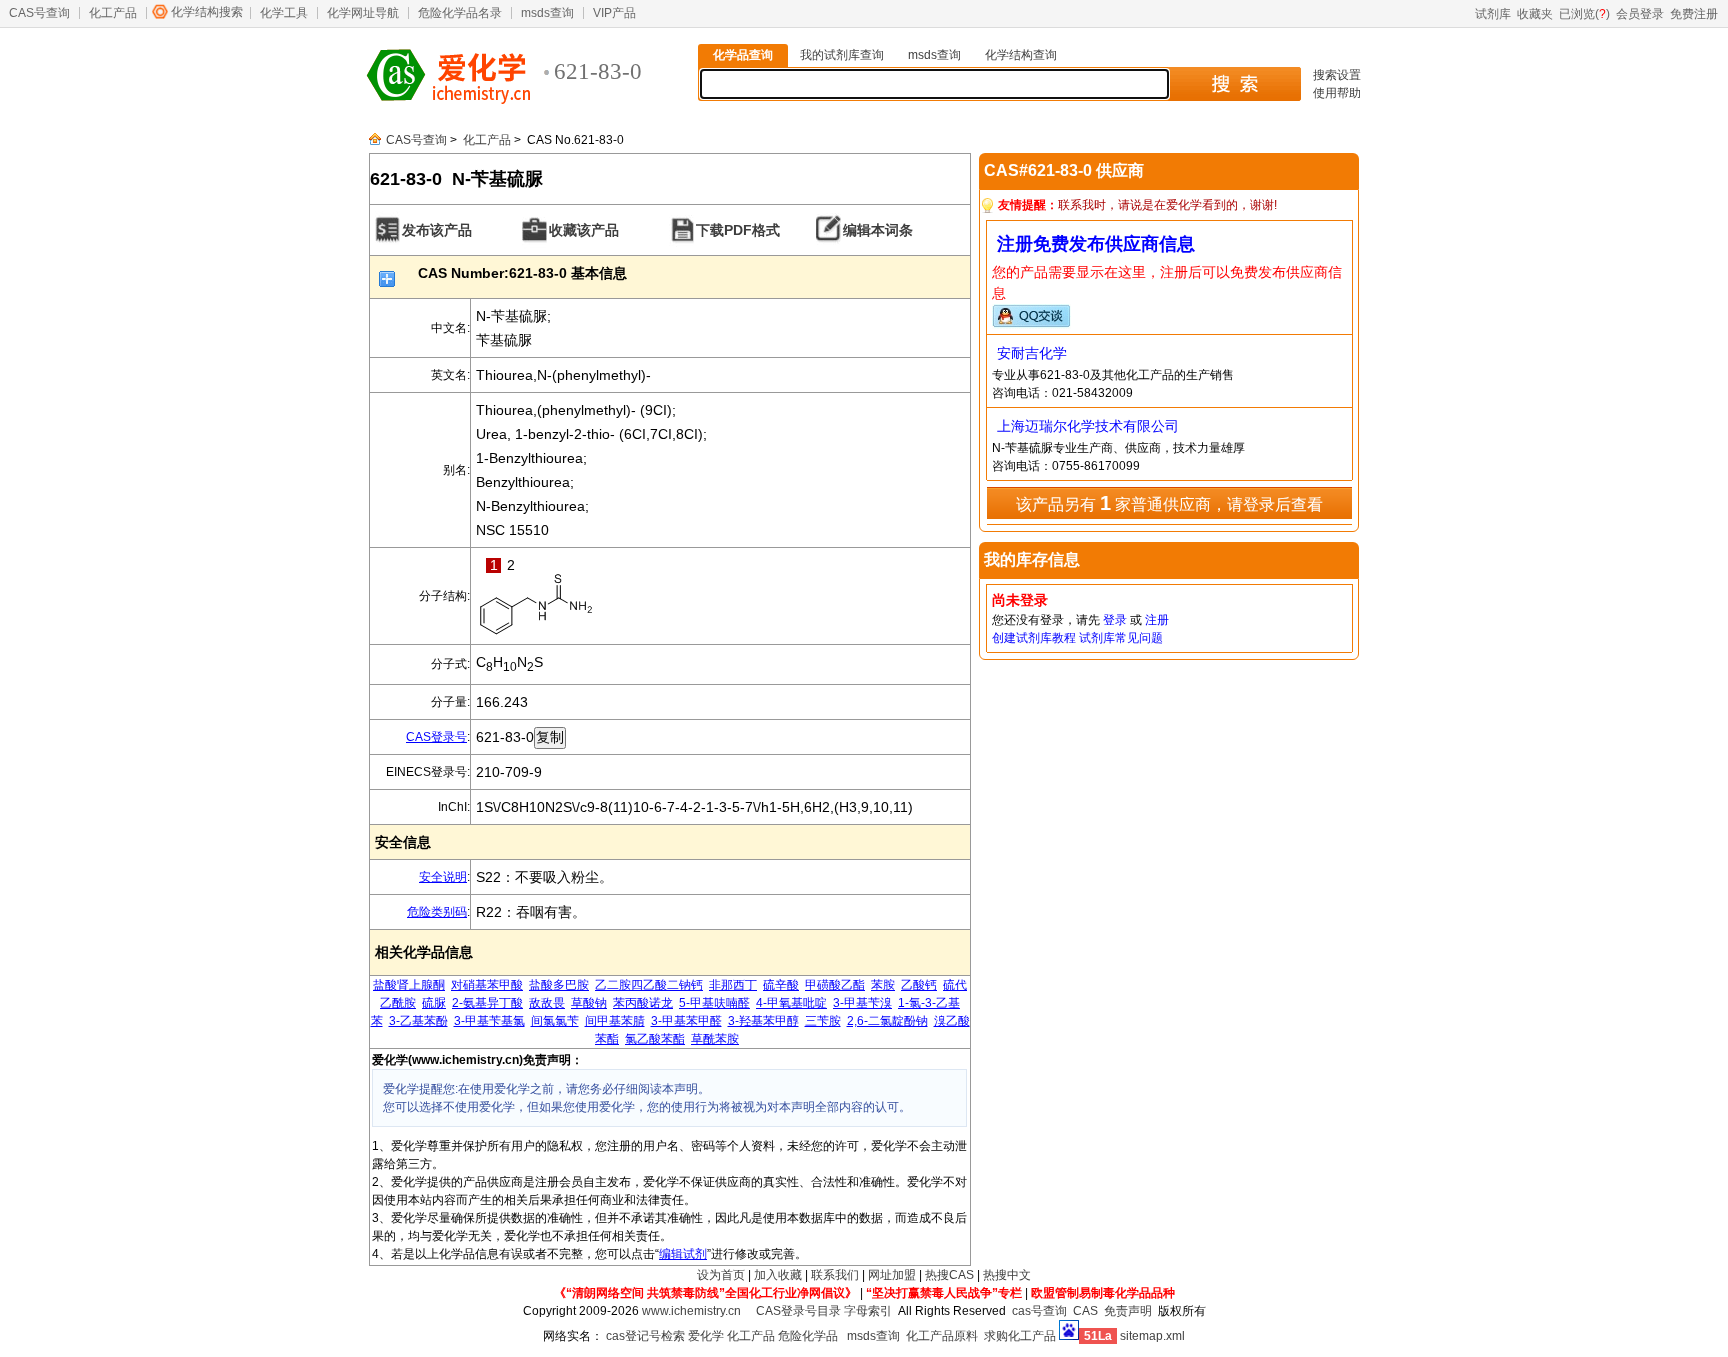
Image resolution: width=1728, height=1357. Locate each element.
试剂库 (1493, 14)
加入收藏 (778, 1275)
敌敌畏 (547, 1003)
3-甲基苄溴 (862, 1003)
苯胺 (883, 985)
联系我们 (835, 1275)
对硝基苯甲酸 (487, 985)
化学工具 (284, 13)
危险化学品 (808, 1336)
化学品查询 (743, 55)
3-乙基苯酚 (418, 1021)
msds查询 (547, 13)
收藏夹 (1535, 14)
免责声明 (1128, 1311)
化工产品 (113, 13)
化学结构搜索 (207, 12)
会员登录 (1640, 14)
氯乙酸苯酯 (655, 1039)
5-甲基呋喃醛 (714, 1003)
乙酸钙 (919, 985)
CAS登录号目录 (798, 1311)
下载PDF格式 (738, 230)
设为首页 (721, 1275)
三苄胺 (823, 1021)
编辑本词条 (878, 230)
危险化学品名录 (460, 13)
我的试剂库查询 (842, 55)
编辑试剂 (683, 1254)
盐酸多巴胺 (559, 985)
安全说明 (443, 877)
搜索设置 (1337, 75)
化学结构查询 (1021, 55)
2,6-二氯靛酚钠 (887, 1021)
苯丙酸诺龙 (643, 1003)
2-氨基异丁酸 (487, 1003)
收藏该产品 (584, 230)
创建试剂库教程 (1034, 638)
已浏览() (1584, 14)
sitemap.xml (1152, 1336)
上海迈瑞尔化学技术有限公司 (1088, 426)
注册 (1157, 620)
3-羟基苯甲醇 (763, 1021)
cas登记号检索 (645, 1336)
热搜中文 (1007, 1275)
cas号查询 (1039, 1311)
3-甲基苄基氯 (489, 1021)
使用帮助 (1337, 93)
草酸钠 (589, 1003)
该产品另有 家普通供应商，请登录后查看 (1169, 503)
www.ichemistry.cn (691, 1311)
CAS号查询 (39, 13)
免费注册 (1694, 14)
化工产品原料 (942, 1336)
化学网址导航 (363, 13)
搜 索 (1234, 84)
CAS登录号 (436, 737)
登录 (1115, 620)
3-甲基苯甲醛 (686, 1021)
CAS (1085, 1311)
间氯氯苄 (555, 1021)
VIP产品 (614, 13)
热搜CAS (949, 1275)
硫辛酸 (781, 985)
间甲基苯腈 (615, 1021)
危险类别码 (437, 912)
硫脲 (434, 1003)
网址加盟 (892, 1275)
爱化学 (706, 1336)
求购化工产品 (1020, 1336)
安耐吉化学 (1032, 353)
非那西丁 (733, 985)
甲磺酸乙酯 (835, 985)
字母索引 (868, 1311)
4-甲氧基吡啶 (791, 1003)
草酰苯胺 (715, 1039)
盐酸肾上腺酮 (409, 985)
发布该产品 (437, 230)
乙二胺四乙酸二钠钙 (649, 985)
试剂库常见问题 (1121, 638)
